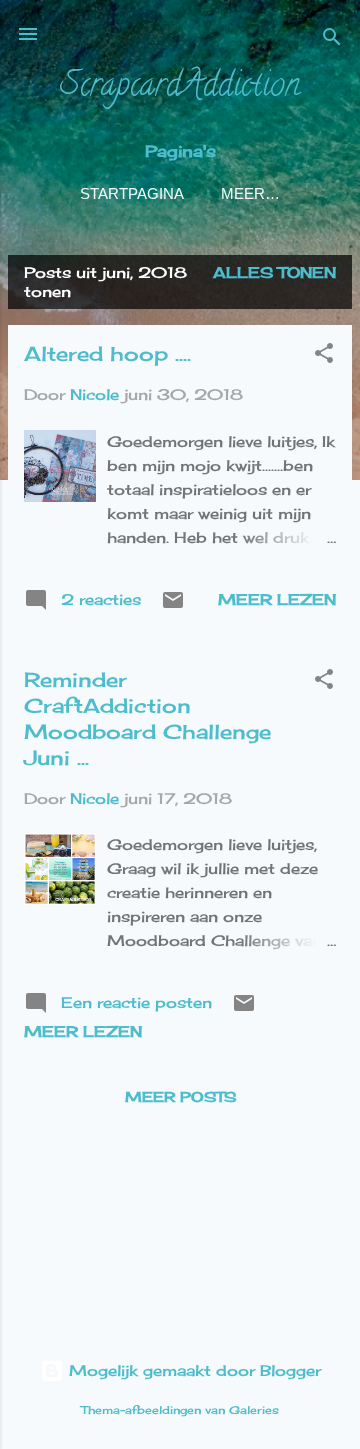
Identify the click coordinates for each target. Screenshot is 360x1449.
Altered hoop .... (107, 353)
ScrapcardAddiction (180, 88)
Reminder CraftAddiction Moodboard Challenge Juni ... (147, 718)
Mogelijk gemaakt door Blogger (192, 1370)
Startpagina (132, 193)
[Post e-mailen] (173, 606)
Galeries (254, 1410)
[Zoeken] (332, 40)
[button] (324, 356)
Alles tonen (274, 272)
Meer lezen (277, 599)
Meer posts (180, 1096)
